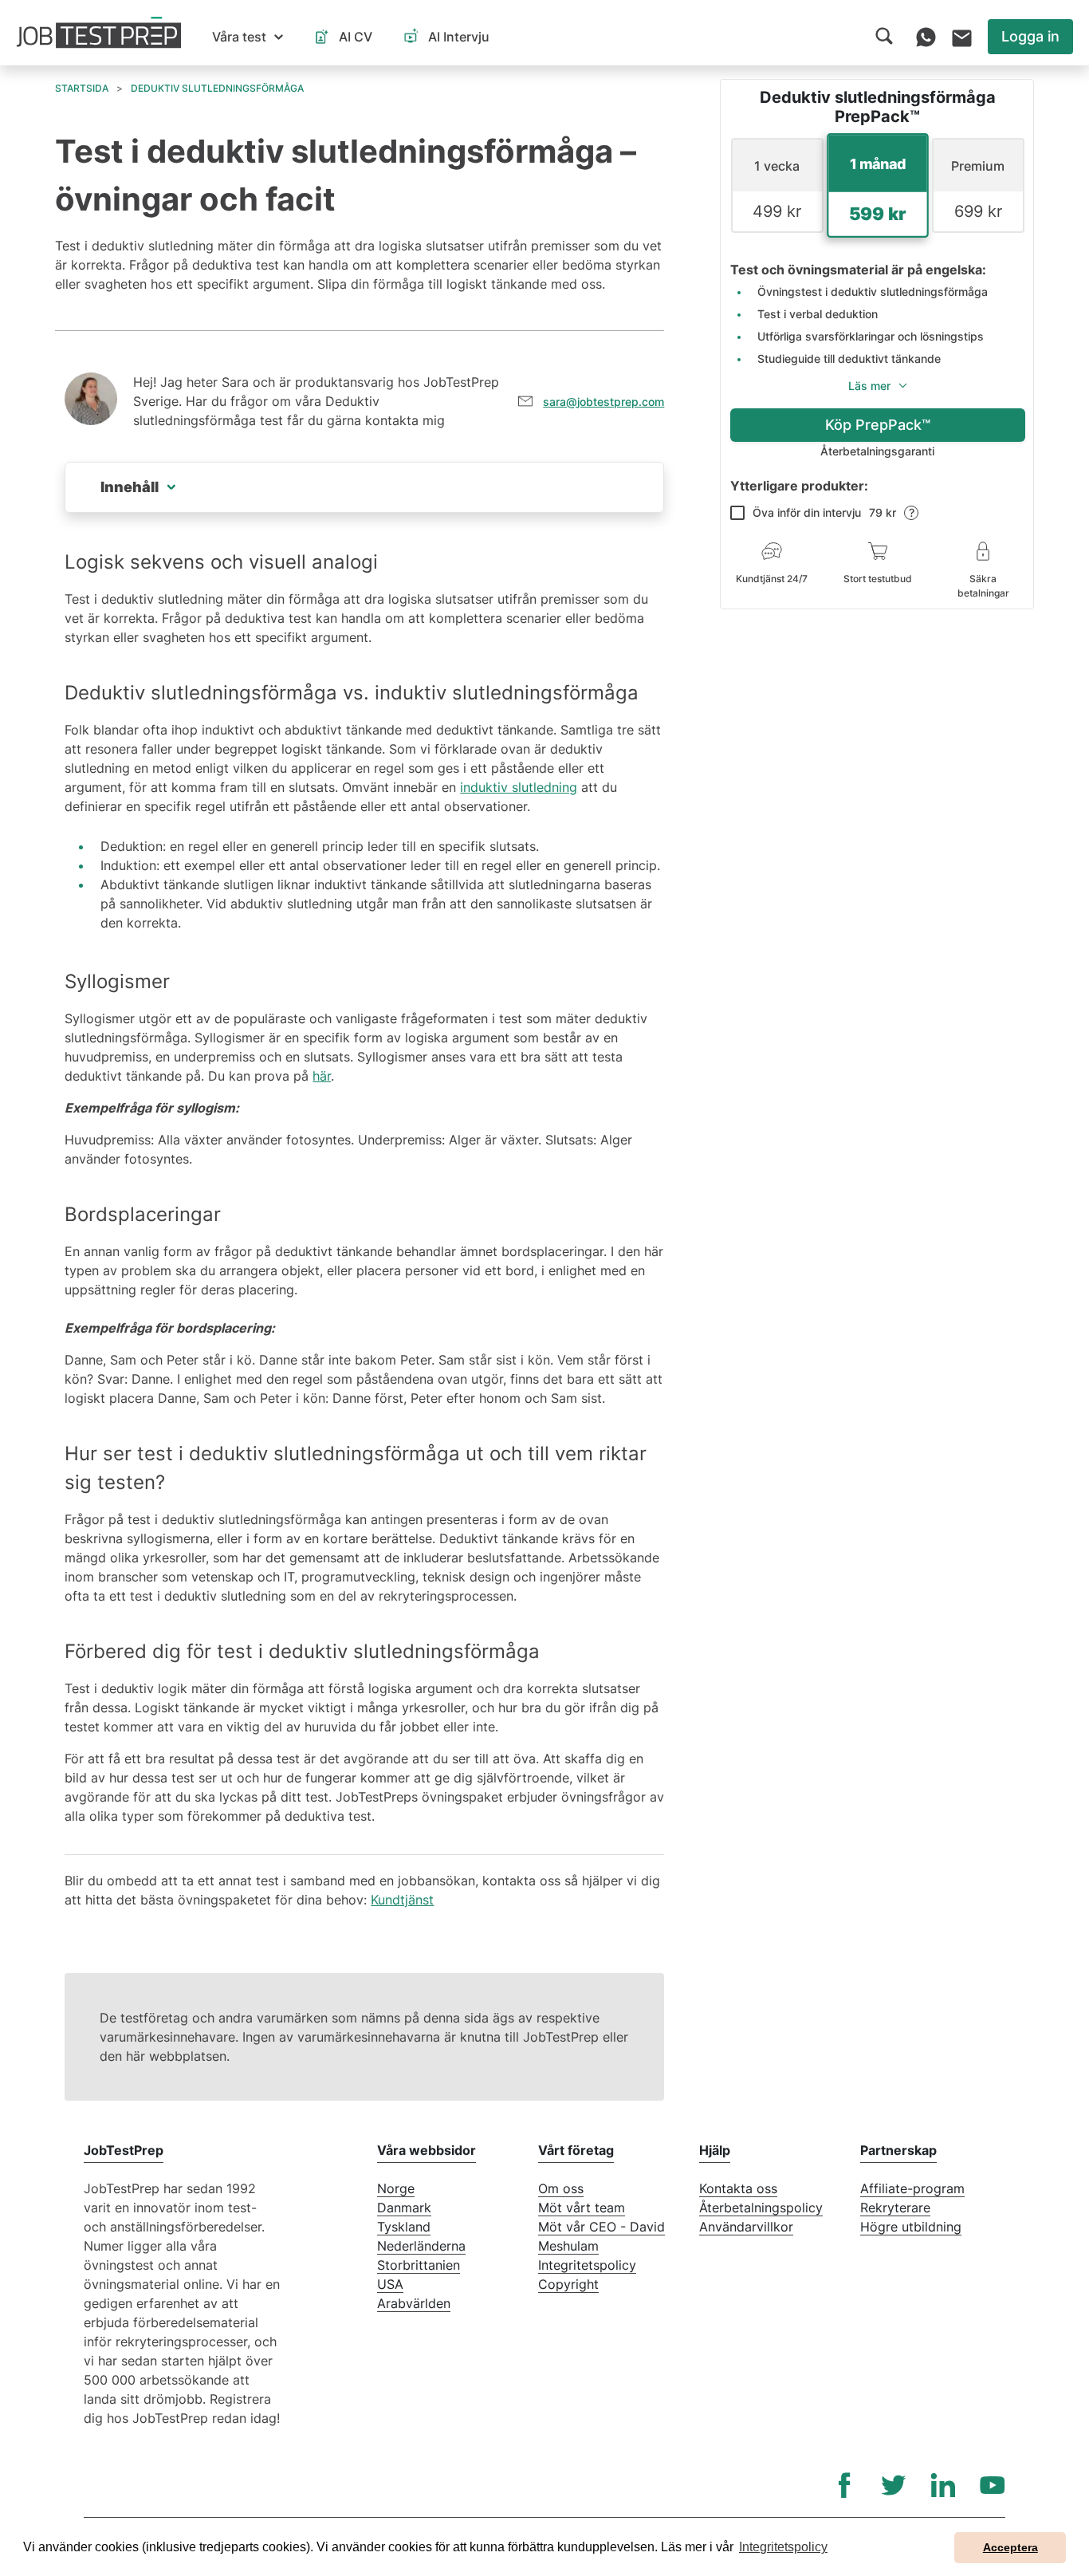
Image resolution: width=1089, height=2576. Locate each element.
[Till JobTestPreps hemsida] (99, 33)
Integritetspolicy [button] (783, 2547)
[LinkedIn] (943, 2485)
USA (390, 2284)
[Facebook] (844, 2485)
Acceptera (1010, 2547)
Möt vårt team (582, 2208)
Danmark (404, 2208)
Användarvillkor (746, 2227)
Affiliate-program (912, 2188)
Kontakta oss (738, 2188)
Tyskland (404, 2227)
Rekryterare (895, 2208)
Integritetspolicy (587, 2265)
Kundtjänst (402, 1900)
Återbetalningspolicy (761, 2208)
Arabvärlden (414, 2303)
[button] (248, 37)
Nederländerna (421, 2246)
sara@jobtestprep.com (603, 402)
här (322, 1076)
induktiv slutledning (519, 787)
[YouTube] (993, 2485)
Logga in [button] (1030, 36)
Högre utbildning (911, 2227)
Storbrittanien (419, 2265)
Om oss (561, 2188)
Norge (396, 2188)
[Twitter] (894, 2485)
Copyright (568, 2284)
